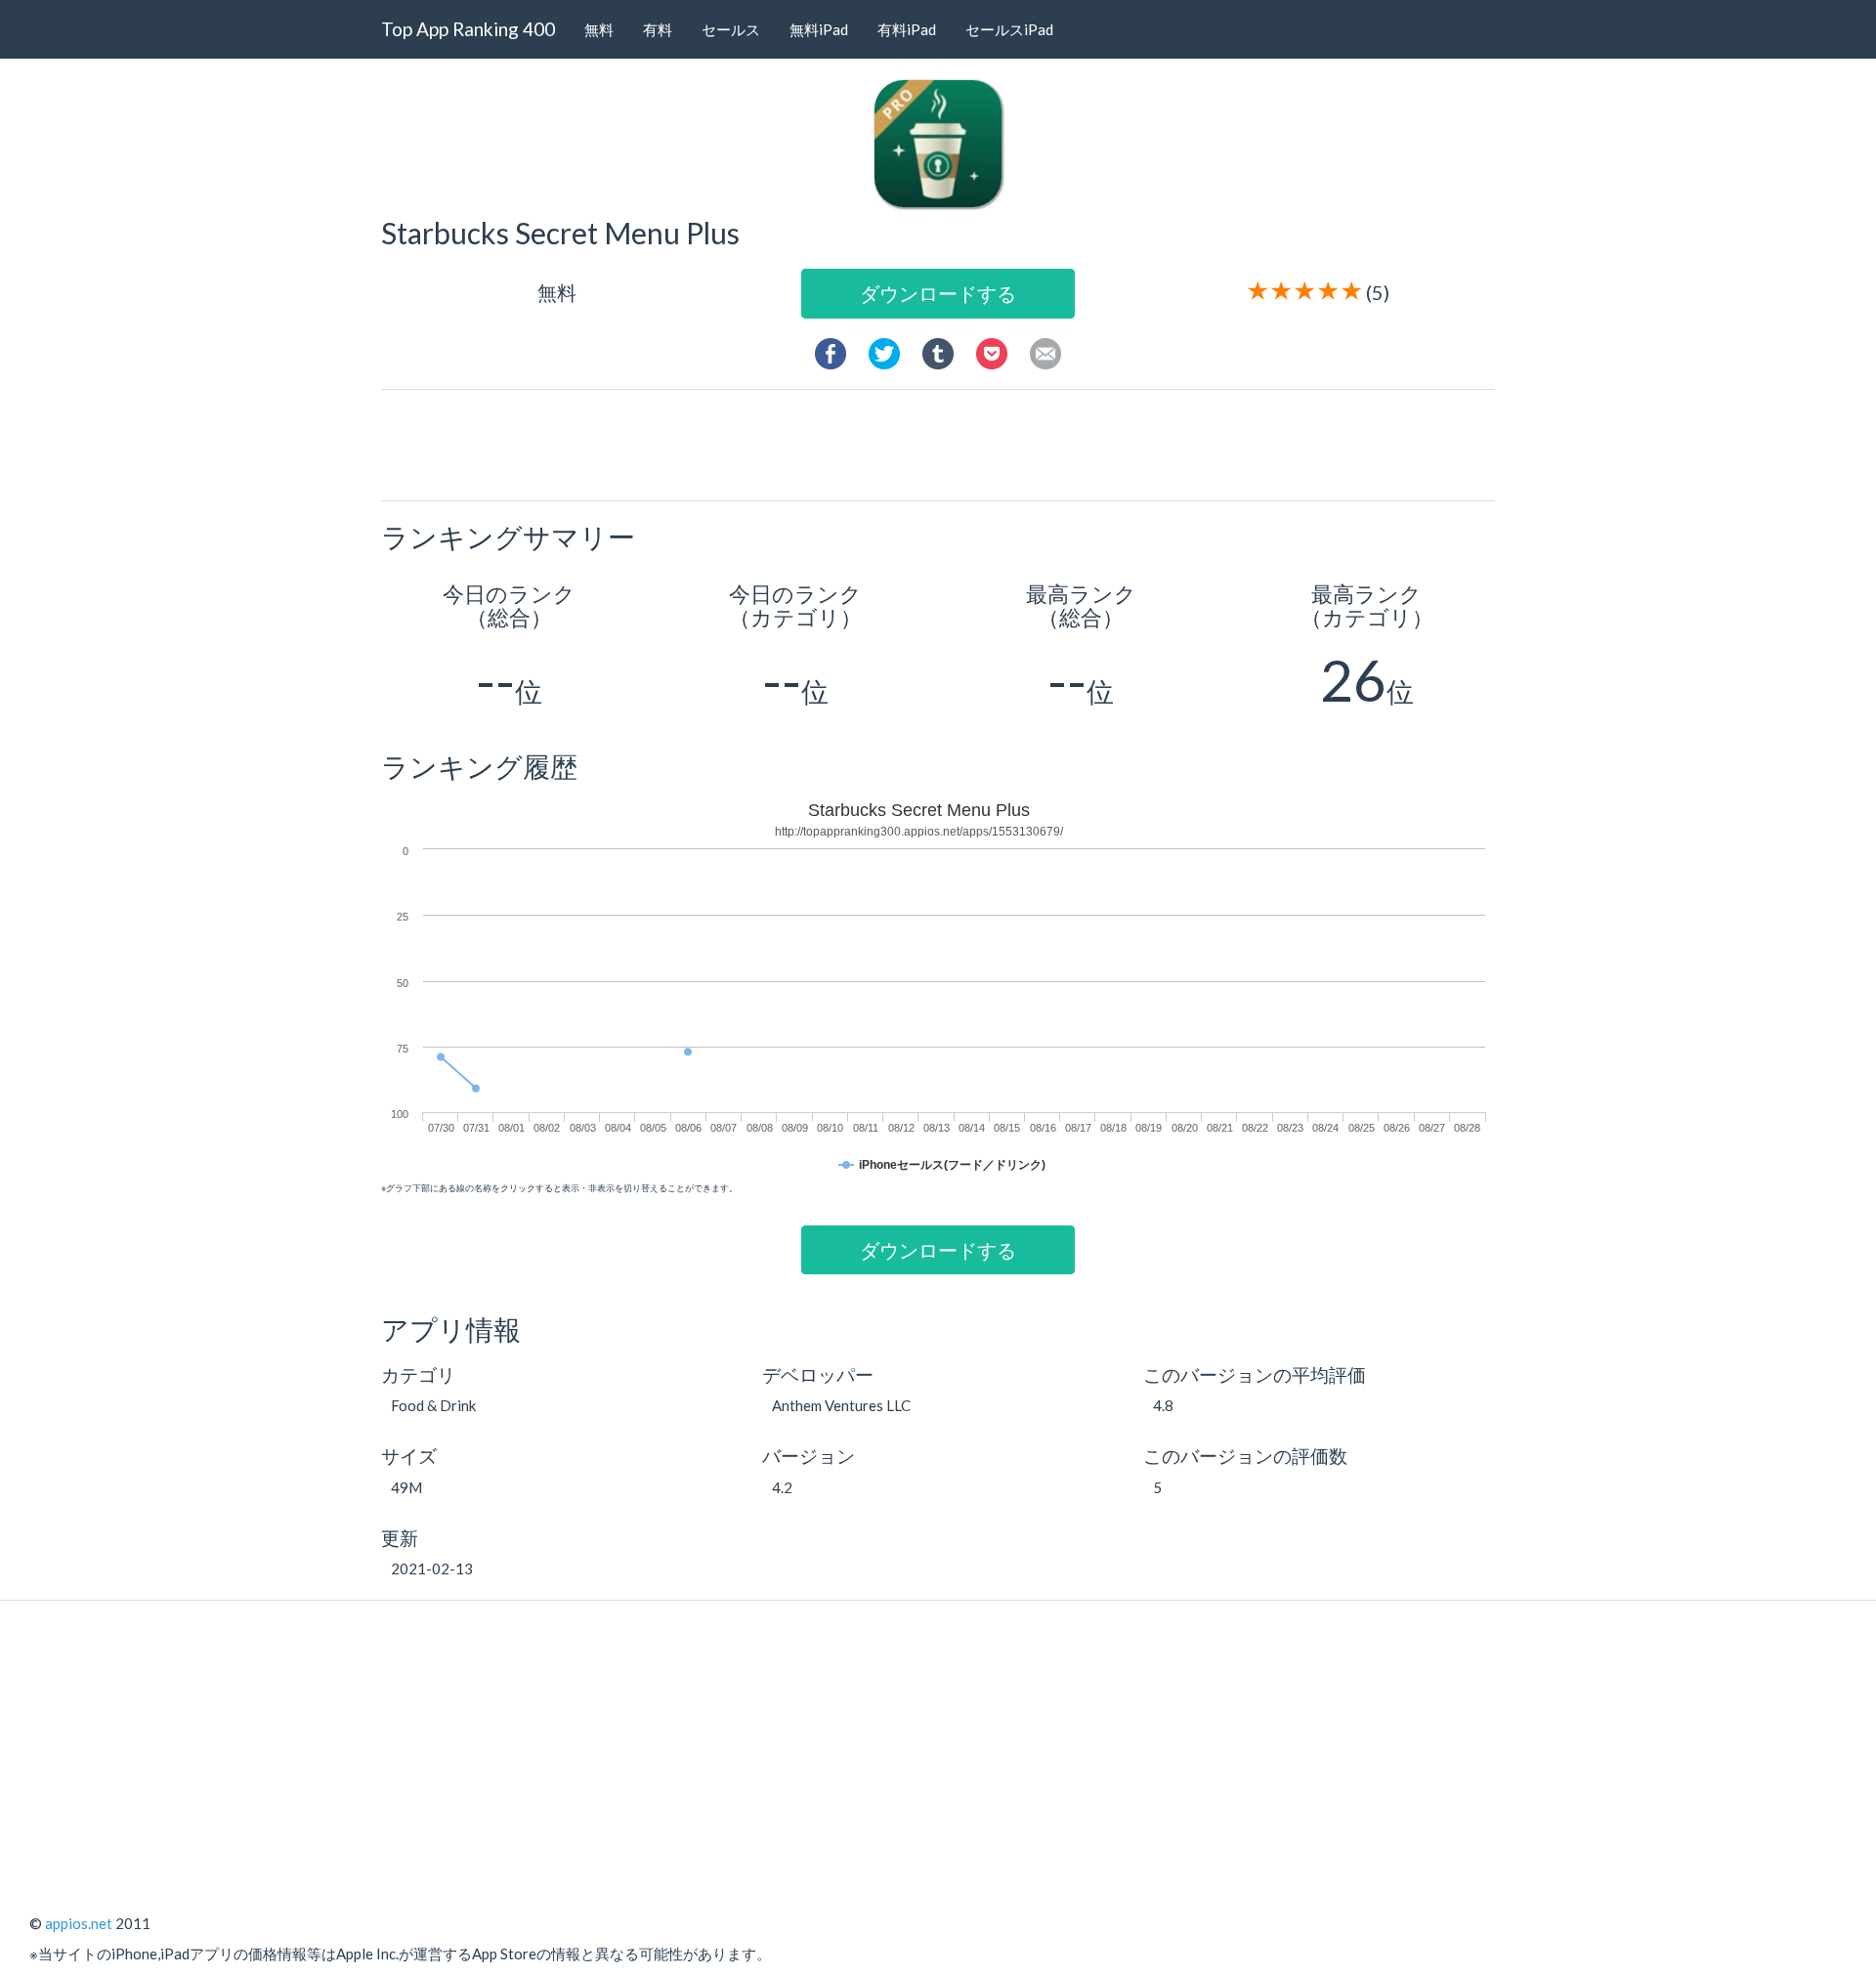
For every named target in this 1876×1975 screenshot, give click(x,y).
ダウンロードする (938, 293)
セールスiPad (1009, 29)
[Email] (1045, 351)
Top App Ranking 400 (468, 29)
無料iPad (819, 29)
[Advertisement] (946, 444)
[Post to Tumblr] (938, 351)
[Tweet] (884, 351)
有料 (658, 29)
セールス (731, 29)
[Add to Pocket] (992, 351)
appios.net (79, 1923)
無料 (599, 29)
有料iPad (907, 29)
